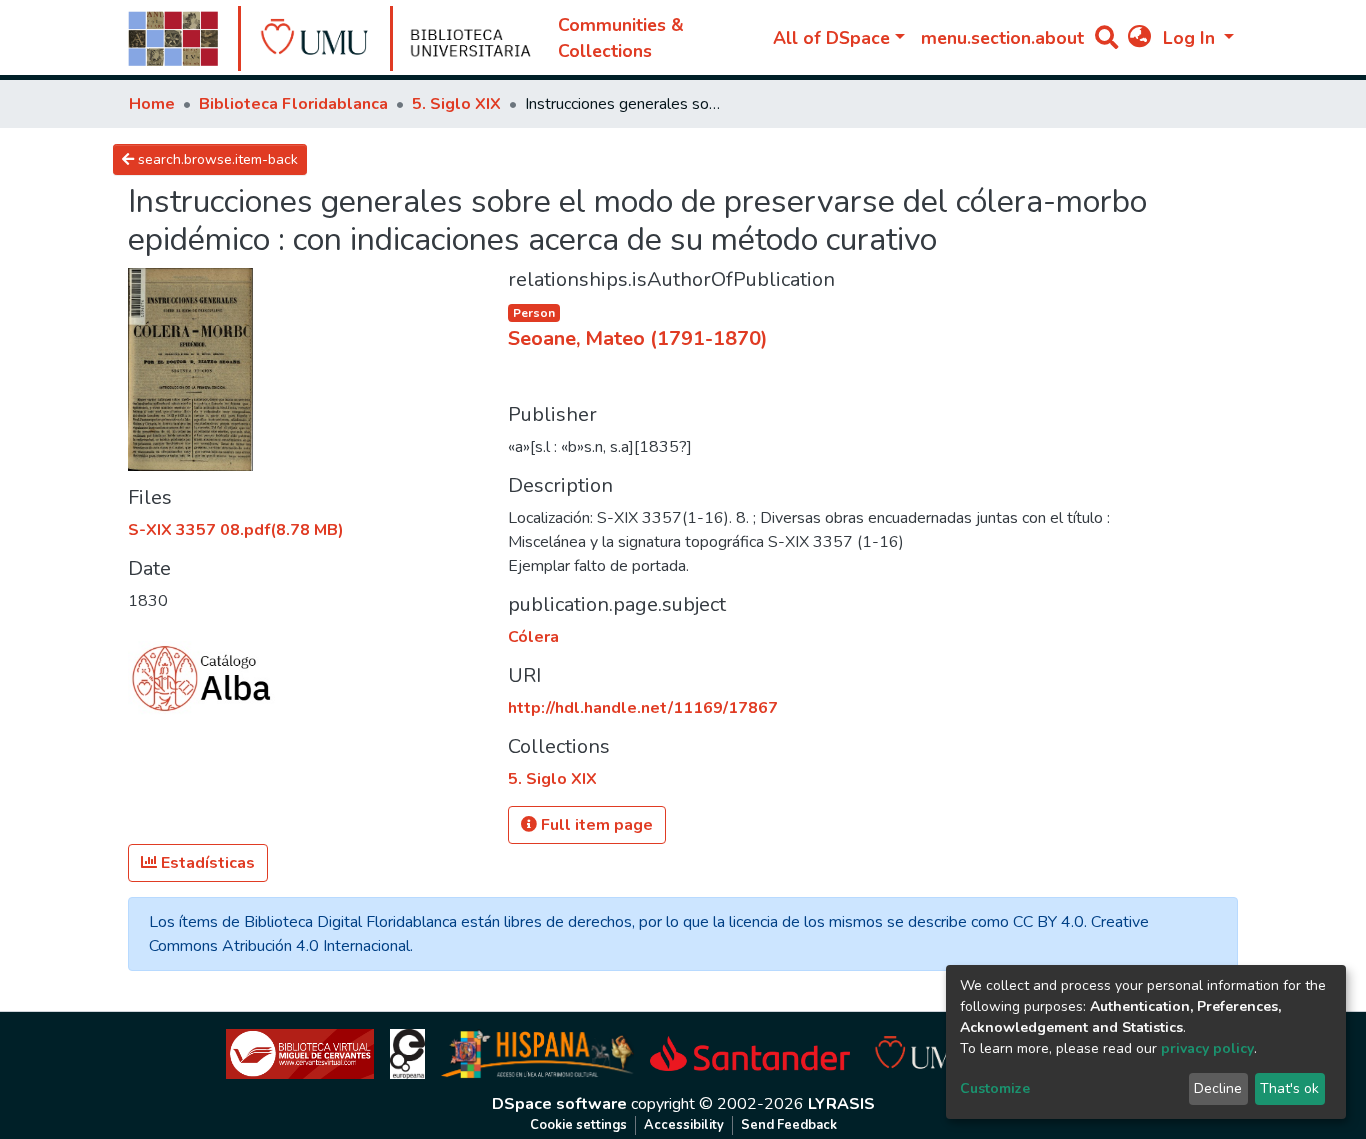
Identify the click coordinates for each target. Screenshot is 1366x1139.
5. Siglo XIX (456, 104)
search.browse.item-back (216, 159)
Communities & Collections (621, 38)
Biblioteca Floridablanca (293, 104)
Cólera (533, 637)
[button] (1139, 38)
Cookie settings (578, 1125)
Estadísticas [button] (206, 863)
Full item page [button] (595, 825)
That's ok (1289, 1088)
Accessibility (684, 1125)
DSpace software (559, 1104)
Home (152, 104)
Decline (1218, 1088)
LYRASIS (841, 1104)
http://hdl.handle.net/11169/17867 (643, 708)
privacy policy (1207, 1048)
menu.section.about (1002, 38)
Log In (1191, 38)
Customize (995, 1088)
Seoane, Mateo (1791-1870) (638, 338)
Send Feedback (789, 1125)
